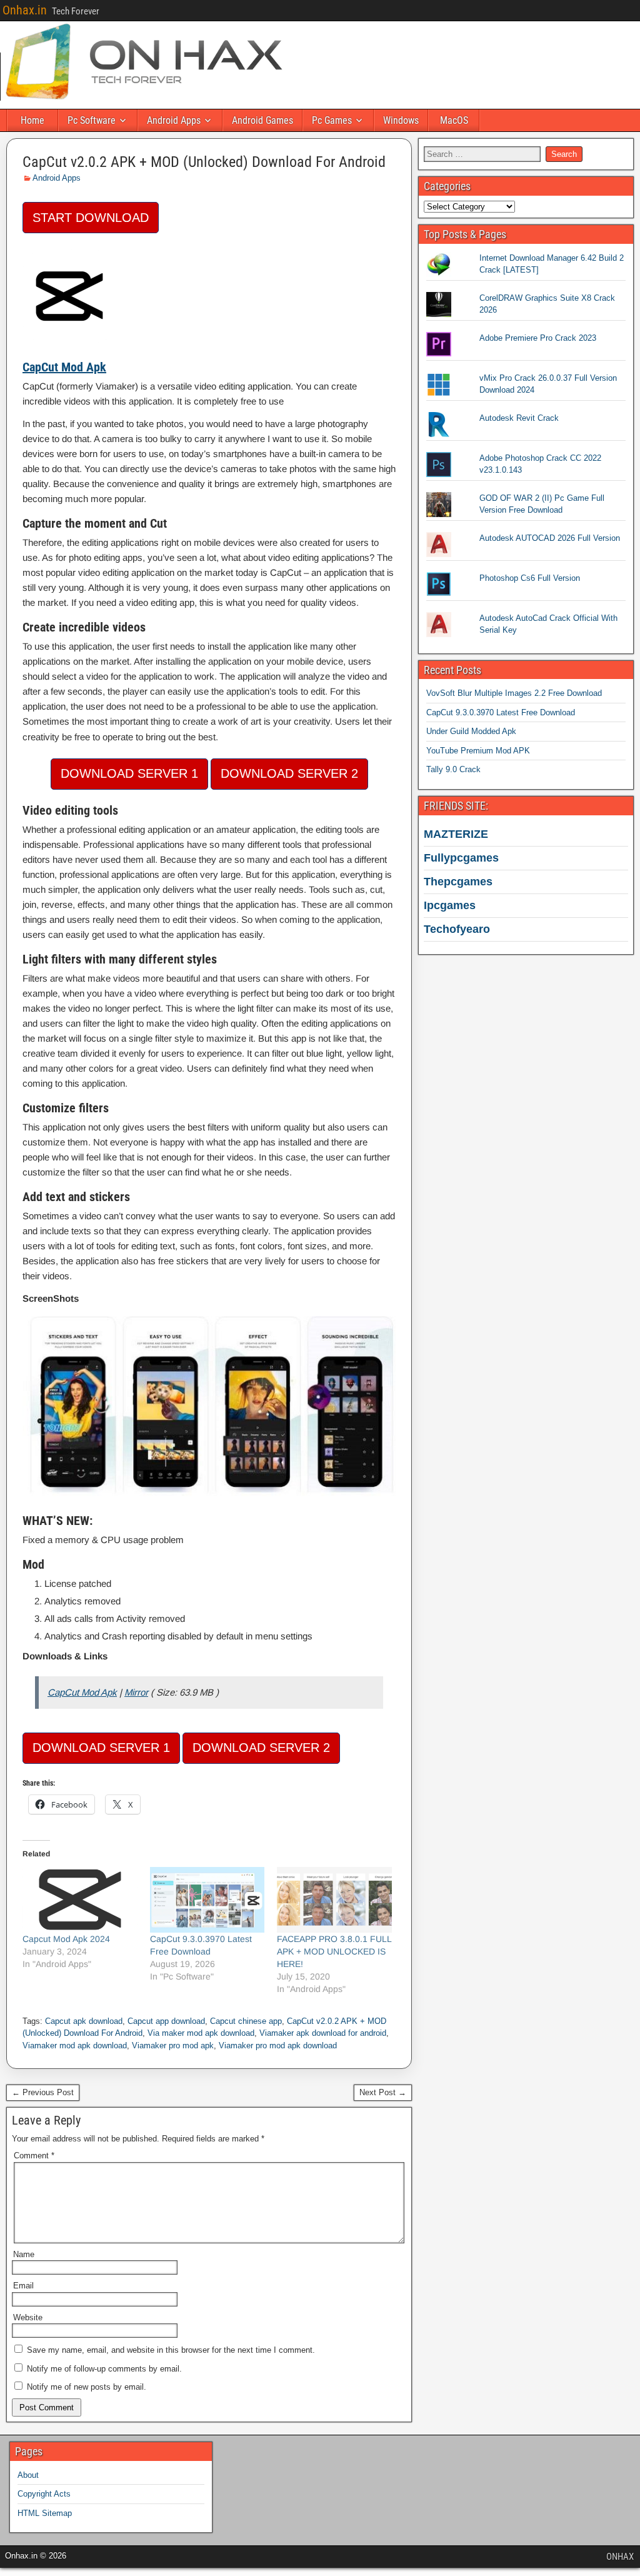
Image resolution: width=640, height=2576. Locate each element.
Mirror (136, 1692)
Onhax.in (25, 10)
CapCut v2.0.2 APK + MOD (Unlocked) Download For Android (204, 162)
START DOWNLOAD (91, 218)
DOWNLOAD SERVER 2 (289, 773)
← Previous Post (43, 2092)
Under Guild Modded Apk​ (471, 731)
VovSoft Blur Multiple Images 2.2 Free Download (514, 693)
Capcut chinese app (246, 2021)
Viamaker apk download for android (323, 2033)
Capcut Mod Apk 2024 (66, 1939)
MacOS (454, 120)
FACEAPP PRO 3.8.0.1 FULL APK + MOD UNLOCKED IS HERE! (334, 1951)
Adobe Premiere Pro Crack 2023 (538, 338)
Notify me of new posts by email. (87, 2387)
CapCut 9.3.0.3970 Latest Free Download (501, 712)
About (28, 2475)
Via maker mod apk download (201, 2033)
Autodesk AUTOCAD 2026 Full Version (550, 538)
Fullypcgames (461, 858)
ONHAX (620, 2557)
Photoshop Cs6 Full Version (530, 578)
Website (28, 2317)
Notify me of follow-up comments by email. (104, 2369)
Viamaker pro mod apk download (278, 2045)
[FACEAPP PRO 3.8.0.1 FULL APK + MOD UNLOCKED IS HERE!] (334, 1900)
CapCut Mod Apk (82, 1692)
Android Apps (174, 120)
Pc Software (92, 120)
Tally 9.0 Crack (453, 769)
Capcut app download (166, 2021)
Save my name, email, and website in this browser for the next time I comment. (171, 2350)
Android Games (262, 120)
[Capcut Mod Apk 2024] (80, 1900)
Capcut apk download (84, 2021)
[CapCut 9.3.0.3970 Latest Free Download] (207, 1900)
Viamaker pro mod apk (173, 2045)
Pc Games (332, 120)
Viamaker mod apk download (75, 2045)
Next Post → (383, 2092)
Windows (401, 120)
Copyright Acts (44, 2494)
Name (24, 2254)
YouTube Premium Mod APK (478, 751)
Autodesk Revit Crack (519, 418)
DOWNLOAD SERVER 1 (129, 773)
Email (23, 2286)
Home (32, 120)
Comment (34, 2156)
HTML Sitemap (45, 2513)
